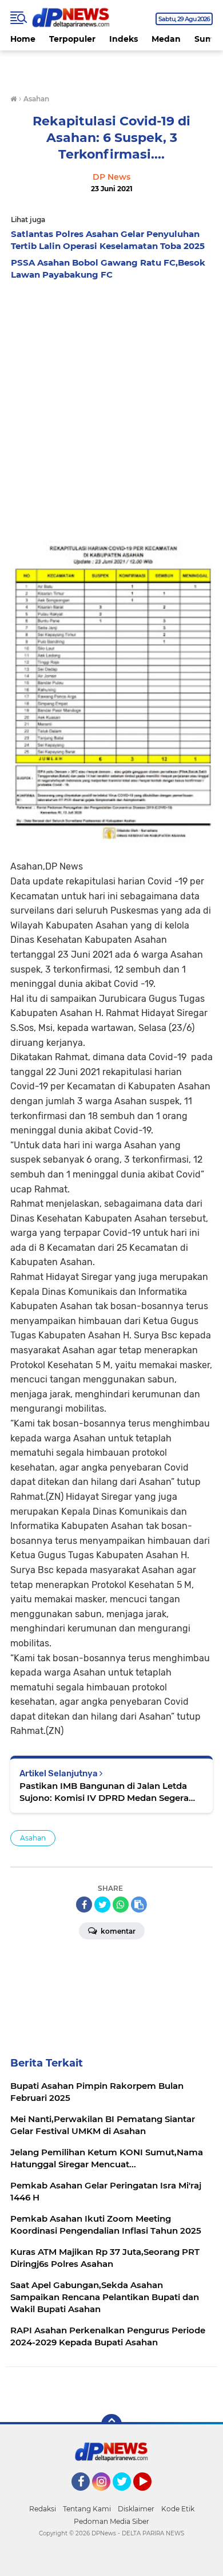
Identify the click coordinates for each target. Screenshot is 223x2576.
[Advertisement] (111, 403)
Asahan (33, 1838)
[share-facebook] (84, 1905)
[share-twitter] (102, 1905)
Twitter (127, 2496)
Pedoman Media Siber (111, 2521)
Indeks (124, 39)
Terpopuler (72, 39)
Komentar (117, 1931)
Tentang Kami (87, 2509)
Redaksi (43, 2509)
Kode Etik (178, 2509)
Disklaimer (136, 2509)
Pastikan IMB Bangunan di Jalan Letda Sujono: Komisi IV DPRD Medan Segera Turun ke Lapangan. (104, 1792)
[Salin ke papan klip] (139, 1905)
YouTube (150, 2496)
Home (23, 39)
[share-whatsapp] (121, 1905)
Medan (166, 39)
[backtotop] (111, 2424)
